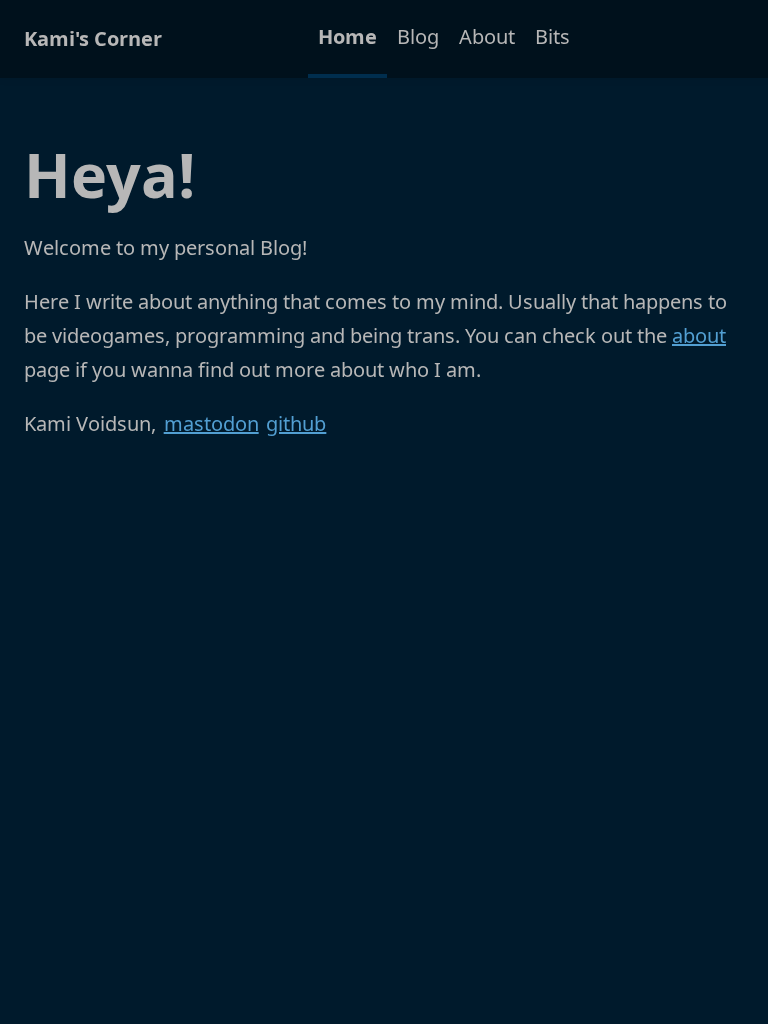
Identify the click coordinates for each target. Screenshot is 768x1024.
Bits (552, 36)
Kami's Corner (93, 38)
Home (347, 36)
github (296, 423)
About (487, 36)
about (699, 335)
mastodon (211, 423)
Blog (418, 36)
